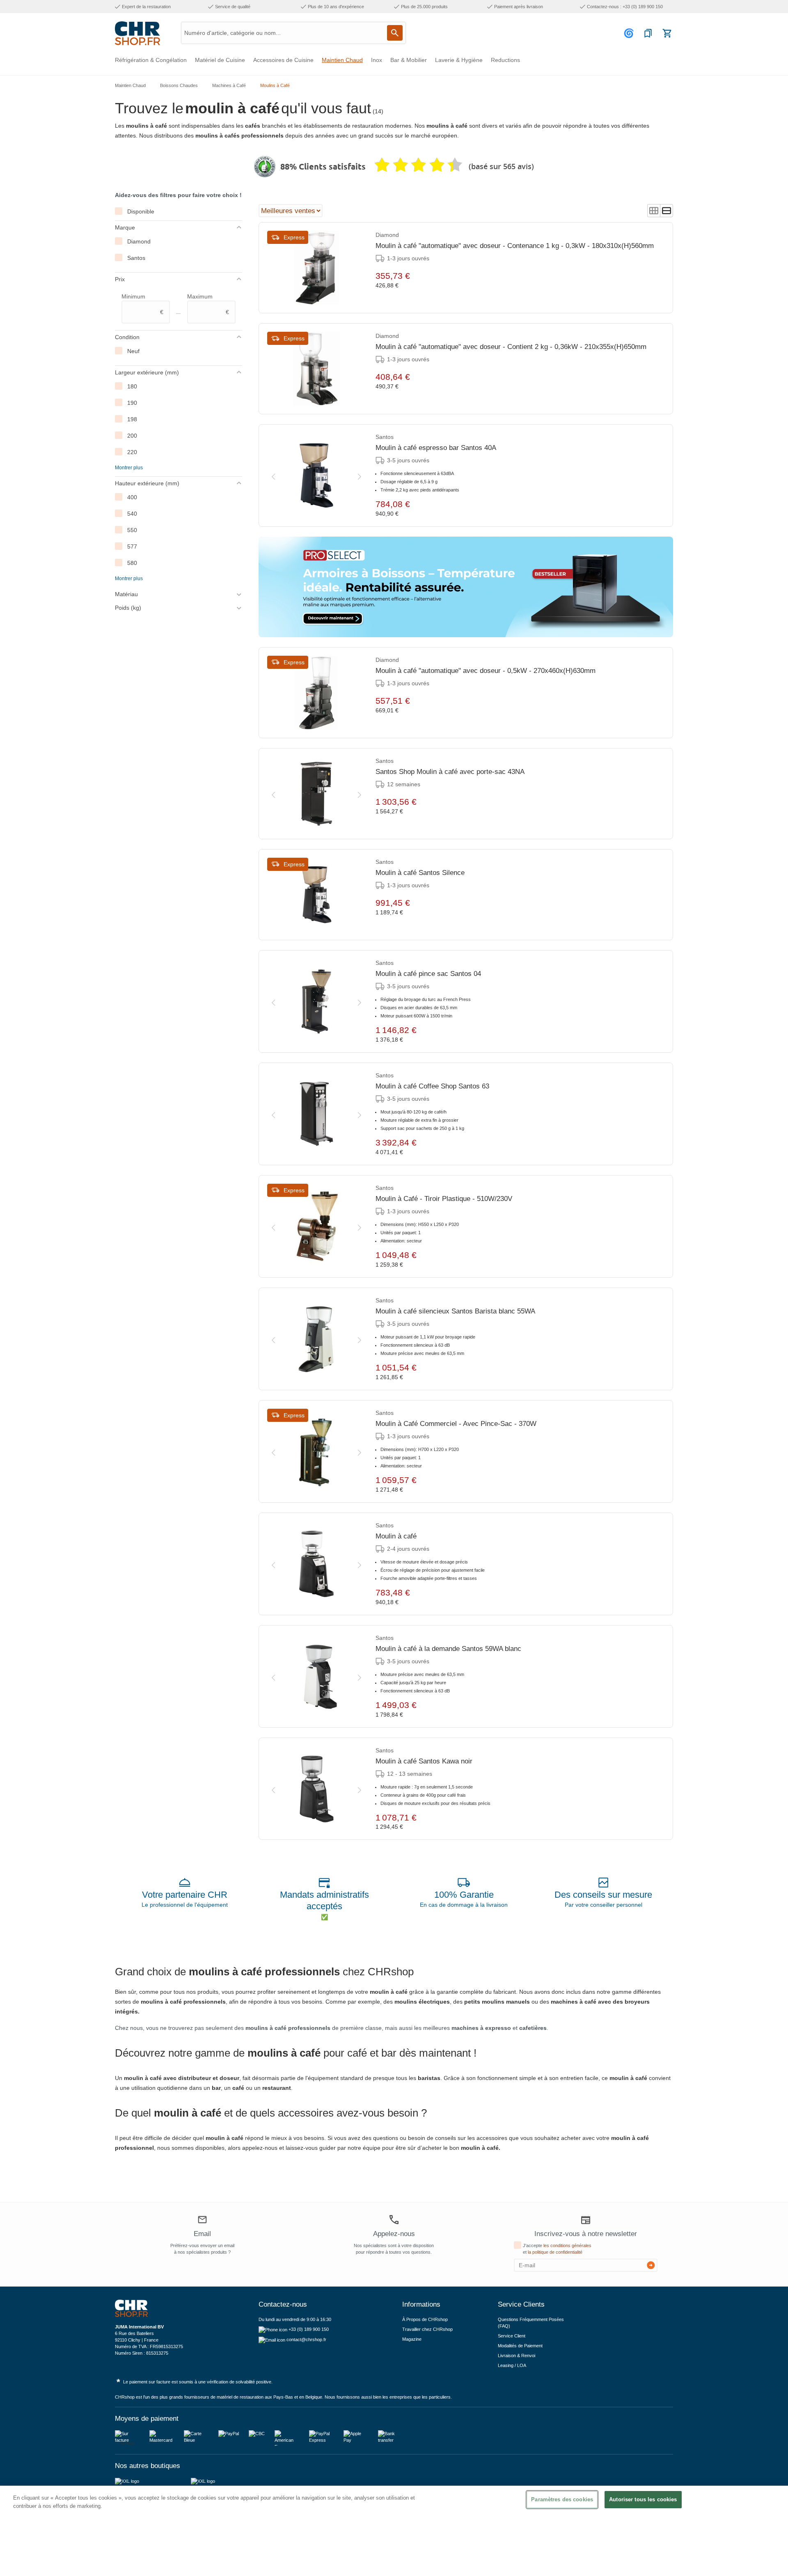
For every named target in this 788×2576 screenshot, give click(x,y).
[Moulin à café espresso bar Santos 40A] (316, 475)
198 (132, 419)
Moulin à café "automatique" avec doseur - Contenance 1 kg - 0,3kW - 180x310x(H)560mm (515, 246)
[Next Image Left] (273, 475)
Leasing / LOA (512, 2365)
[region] (394, 2531)
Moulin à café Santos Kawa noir (424, 1761)
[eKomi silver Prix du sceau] (265, 167)
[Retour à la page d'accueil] (137, 33)
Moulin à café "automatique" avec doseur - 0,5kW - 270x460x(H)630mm (486, 671)
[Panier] (667, 33)
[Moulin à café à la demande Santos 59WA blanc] (316, 1676)
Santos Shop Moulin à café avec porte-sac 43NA (450, 772)
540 (132, 514)
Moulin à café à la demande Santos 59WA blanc (448, 1649)
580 (132, 563)
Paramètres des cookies (562, 2499)
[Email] (202, 2221)
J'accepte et (557, 2249)
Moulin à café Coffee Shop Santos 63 (432, 1086)
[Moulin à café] (316, 1564)
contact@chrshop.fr (306, 2340)
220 (132, 452)
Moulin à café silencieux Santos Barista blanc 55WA (455, 1311)
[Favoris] (648, 33)
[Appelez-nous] (394, 2220)
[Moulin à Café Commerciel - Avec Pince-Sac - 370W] (316, 1451)
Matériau (126, 594)
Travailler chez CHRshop (427, 2329)
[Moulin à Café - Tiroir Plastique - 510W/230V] (316, 1226)
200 (132, 436)
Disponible (141, 211)
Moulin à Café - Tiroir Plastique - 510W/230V (444, 1199)
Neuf (133, 351)
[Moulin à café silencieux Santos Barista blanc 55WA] (316, 1339)
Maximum (208, 304)
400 (132, 497)
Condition (127, 337)
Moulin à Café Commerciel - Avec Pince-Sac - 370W (456, 1424)
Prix (120, 279)
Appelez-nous (394, 2234)
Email (202, 2234)
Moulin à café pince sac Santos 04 (428, 974)
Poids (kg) (128, 608)
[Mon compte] (630, 33)
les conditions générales (567, 2245)
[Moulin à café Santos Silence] (316, 895)
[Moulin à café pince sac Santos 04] (316, 1001)
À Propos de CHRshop (426, 2319)
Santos (136, 258)
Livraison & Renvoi (517, 2356)
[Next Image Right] (360, 475)
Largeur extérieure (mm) (147, 372)
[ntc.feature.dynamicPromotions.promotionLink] (466, 587)
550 (132, 530)
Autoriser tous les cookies (643, 2499)
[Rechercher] (395, 33)
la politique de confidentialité (555, 2252)
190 (132, 403)
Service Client (512, 2336)
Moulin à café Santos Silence (420, 873)
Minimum (142, 304)
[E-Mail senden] (651, 2265)
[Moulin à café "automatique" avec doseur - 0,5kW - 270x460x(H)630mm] (316, 693)
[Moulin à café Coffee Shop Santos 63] (316, 1114)
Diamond (139, 241)
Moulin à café (396, 1536)
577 (132, 546)
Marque (125, 227)
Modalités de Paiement (520, 2346)
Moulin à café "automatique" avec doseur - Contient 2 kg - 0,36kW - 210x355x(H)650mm (511, 347)
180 (132, 386)
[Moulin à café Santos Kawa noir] (316, 1789)
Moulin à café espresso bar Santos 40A (436, 448)
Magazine (412, 2339)
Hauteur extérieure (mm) (147, 483)
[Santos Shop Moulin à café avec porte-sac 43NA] (316, 794)
